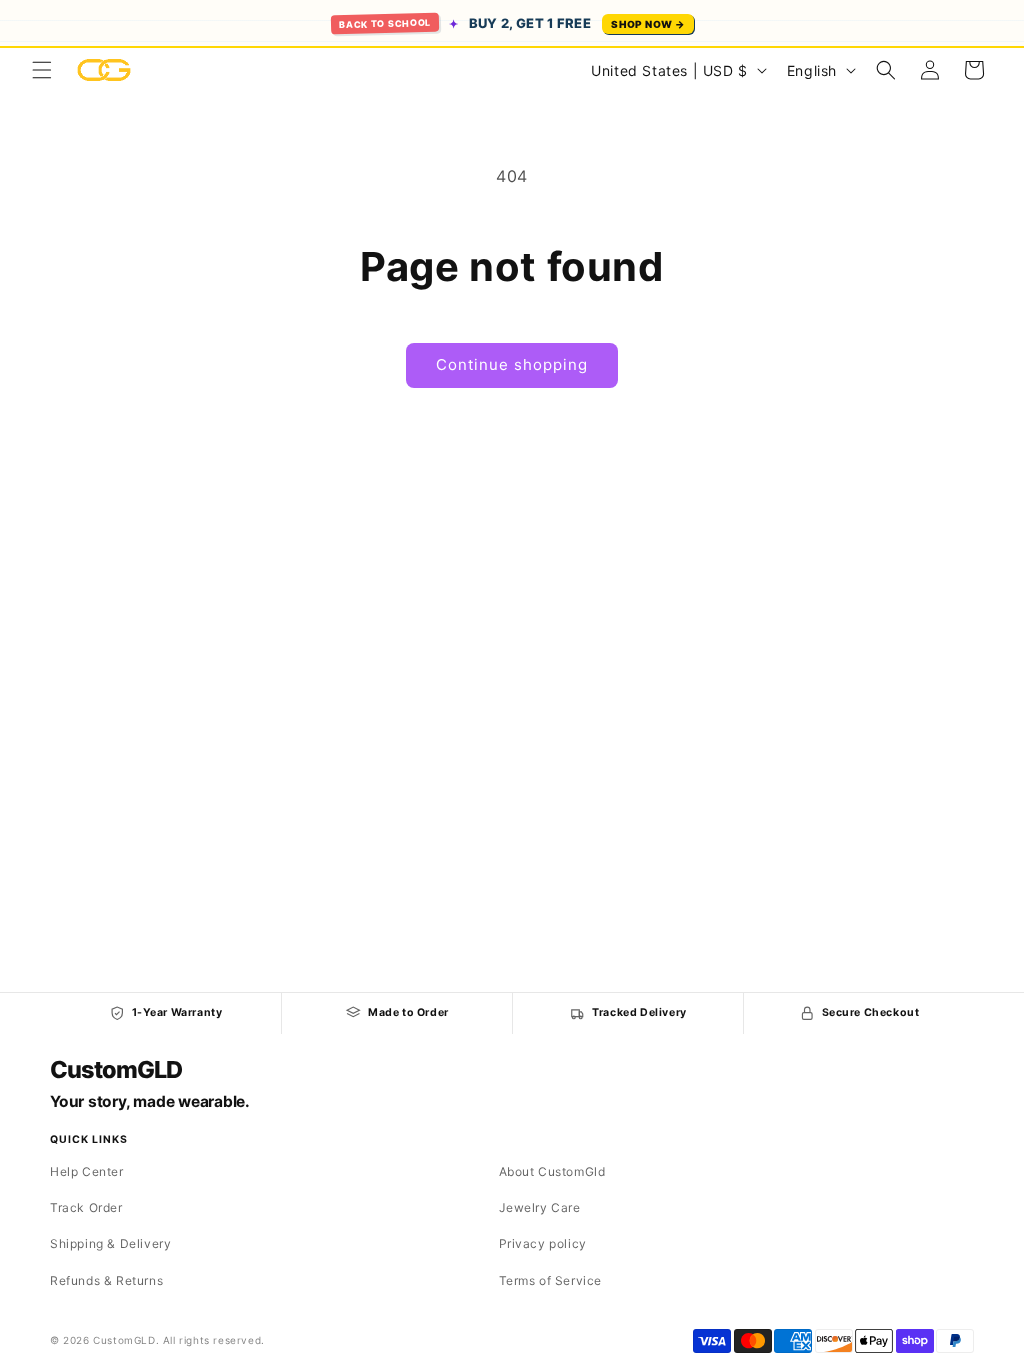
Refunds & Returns (106, 1280)
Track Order (86, 1207)
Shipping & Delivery (110, 1243)
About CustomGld (552, 1171)
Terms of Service (551, 1280)
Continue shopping (512, 364)
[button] (42, 70)
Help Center (87, 1171)
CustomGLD (115, 1070)
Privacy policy (543, 1243)
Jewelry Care (540, 1207)
